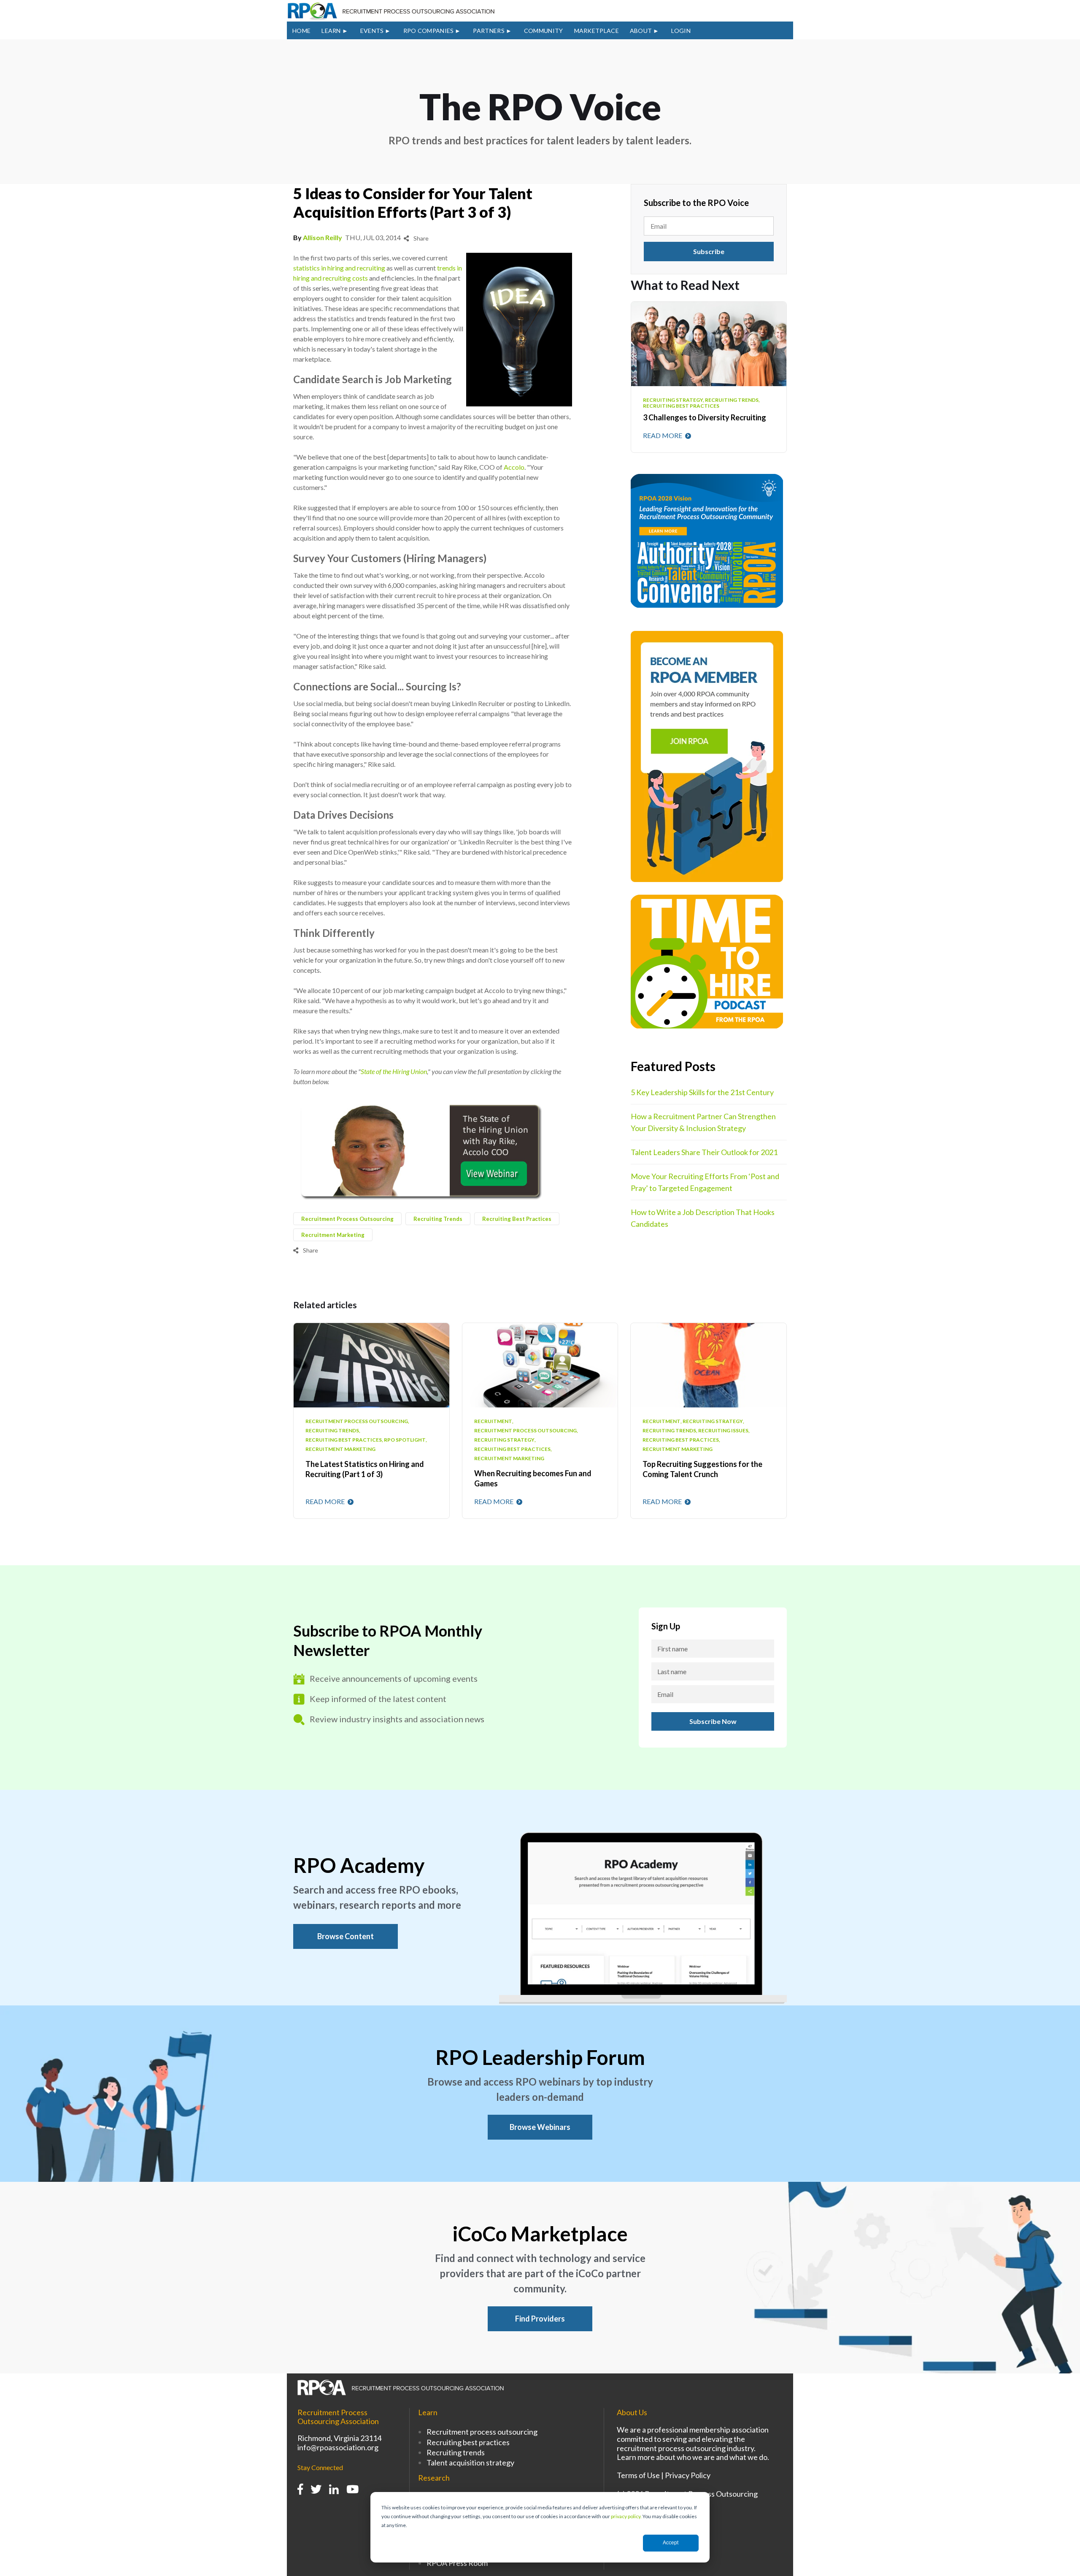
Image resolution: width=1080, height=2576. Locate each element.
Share (420, 238)
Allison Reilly (323, 237)
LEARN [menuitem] (331, 31)
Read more (663, 435)
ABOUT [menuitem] (641, 31)
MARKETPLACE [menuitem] (597, 31)
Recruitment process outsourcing (482, 2432)
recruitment (493, 1421)
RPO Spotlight (405, 1440)
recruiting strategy (504, 1440)
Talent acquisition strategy (470, 2462)
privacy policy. (626, 2516)
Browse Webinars (540, 2127)
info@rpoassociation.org (338, 2447)
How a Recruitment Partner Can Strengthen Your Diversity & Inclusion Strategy (703, 1122)
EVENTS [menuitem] (372, 31)
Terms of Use (638, 2475)
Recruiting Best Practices (517, 1219)
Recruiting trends (456, 2452)
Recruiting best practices (468, 2442)
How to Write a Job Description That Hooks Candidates (703, 1218)
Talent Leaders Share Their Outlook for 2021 (704, 1152)
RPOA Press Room (457, 2563)
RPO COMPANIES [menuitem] (429, 31)
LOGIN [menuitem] (681, 31)
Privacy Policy (688, 2475)
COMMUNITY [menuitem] (544, 31)
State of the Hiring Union (394, 1071)
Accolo (514, 467)
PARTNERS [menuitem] (489, 31)
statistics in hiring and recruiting (339, 268)
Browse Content (346, 1936)
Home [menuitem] (301, 31)
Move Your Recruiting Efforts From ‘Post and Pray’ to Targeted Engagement (705, 1182)
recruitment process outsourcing (347, 1219)
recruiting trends (438, 1219)
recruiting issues (723, 1431)
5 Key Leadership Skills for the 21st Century (702, 1092)
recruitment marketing (333, 1235)
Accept (671, 2543)
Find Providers (540, 2319)
